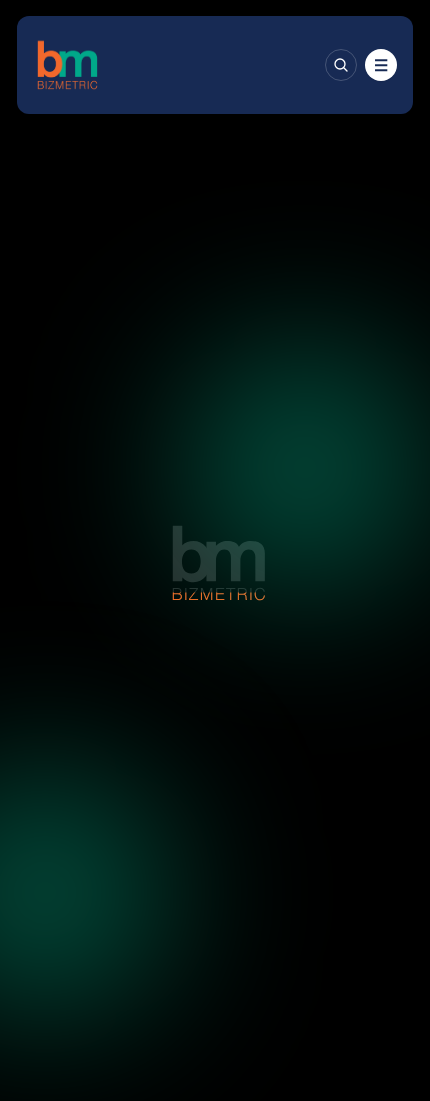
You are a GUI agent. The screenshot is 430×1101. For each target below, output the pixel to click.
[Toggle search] (341, 65)
